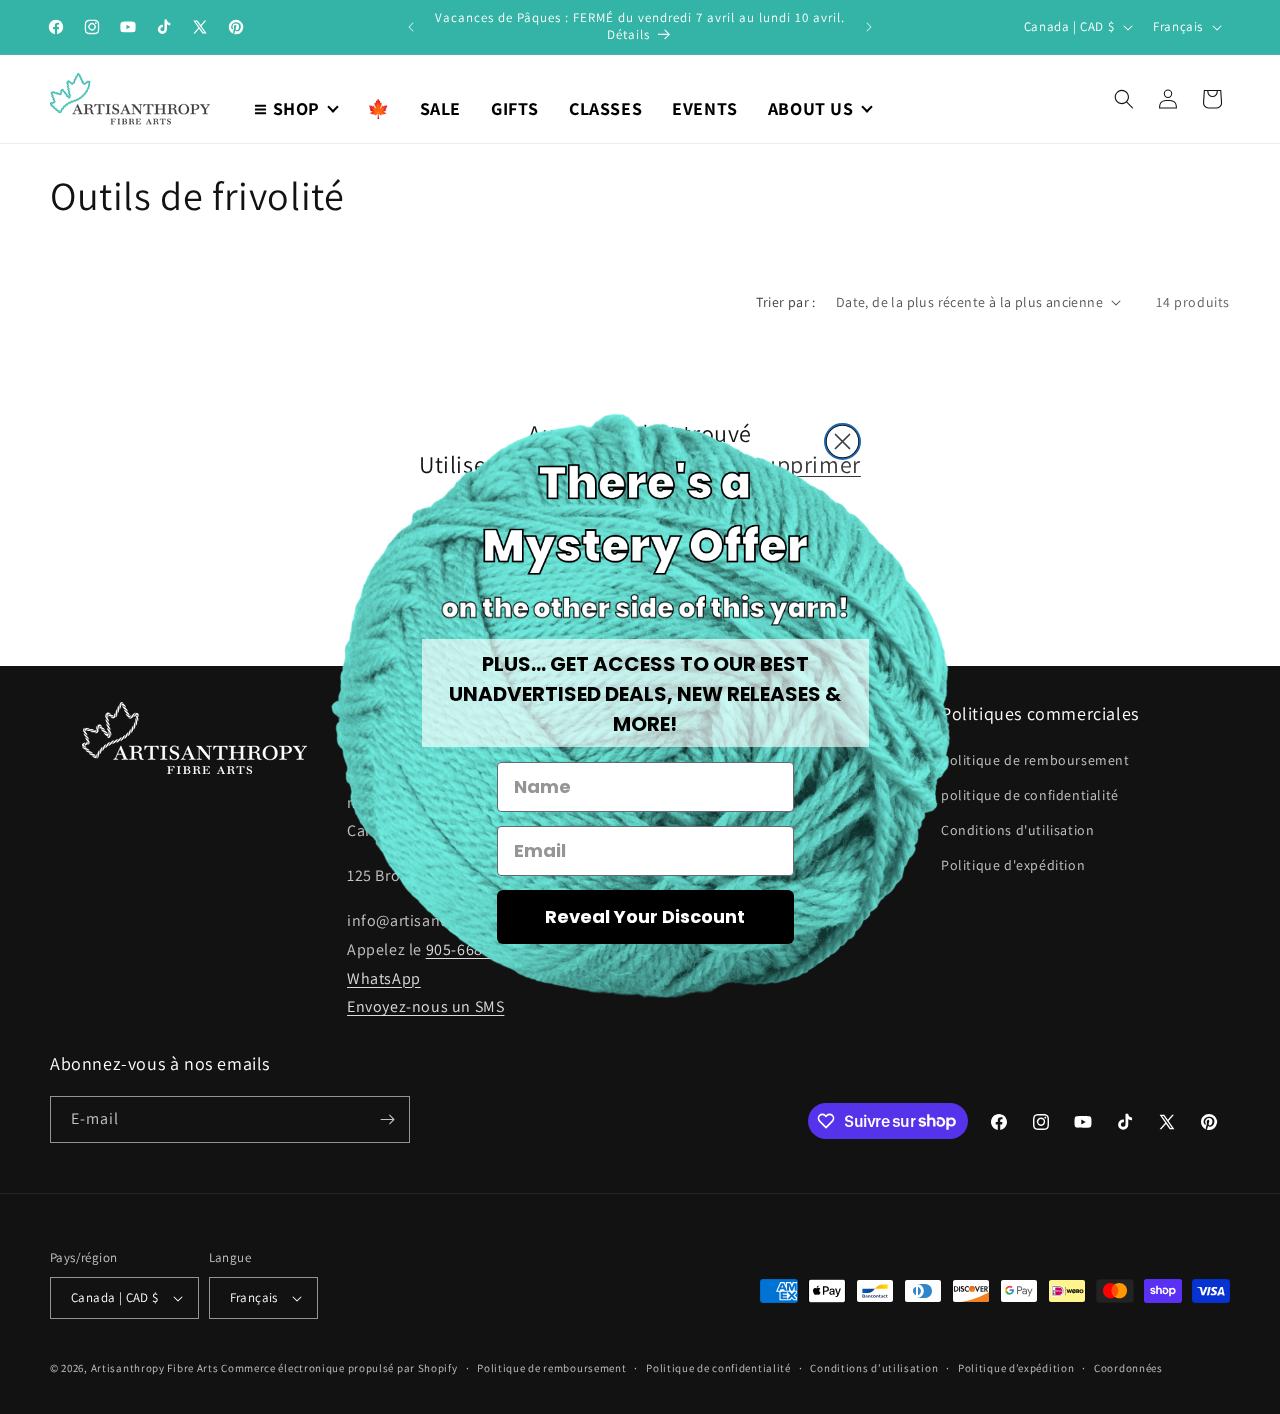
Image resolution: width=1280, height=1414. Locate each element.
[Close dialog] (842, 441)
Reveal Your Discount (645, 916)
